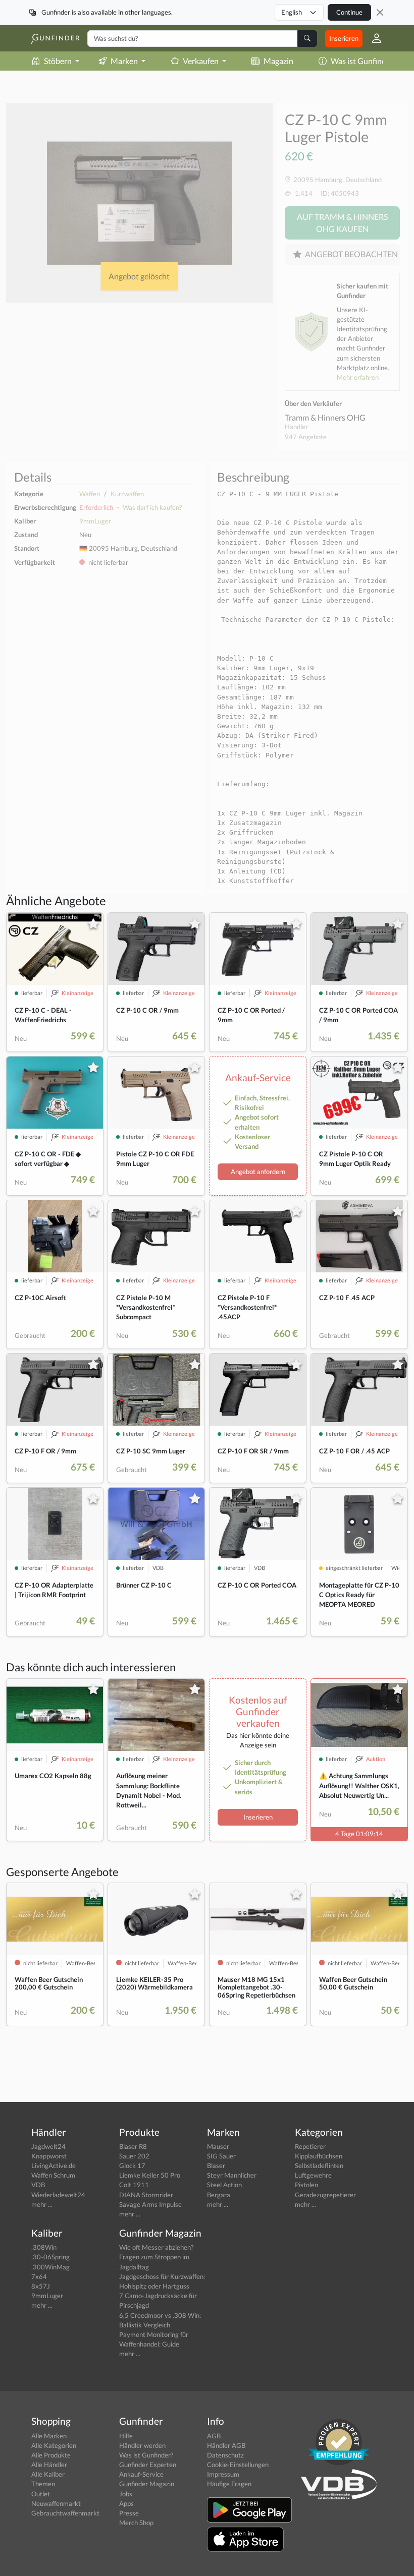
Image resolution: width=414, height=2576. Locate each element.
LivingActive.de (54, 2165)
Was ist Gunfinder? (364, 61)
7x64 (39, 2276)
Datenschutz (225, 2455)
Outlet (41, 2494)
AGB (214, 2436)
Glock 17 (132, 2165)
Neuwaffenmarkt (56, 2503)
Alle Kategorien (54, 2445)
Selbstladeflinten (319, 2165)
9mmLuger (95, 521)
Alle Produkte (51, 2455)
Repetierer (310, 2146)
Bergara (219, 2195)
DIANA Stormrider (146, 2195)
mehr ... (42, 2204)
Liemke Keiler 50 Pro (150, 2175)
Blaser (216, 2165)
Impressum (223, 2474)
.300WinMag (50, 2267)
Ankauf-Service (141, 2474)
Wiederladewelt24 (58, 2195)
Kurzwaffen (127, 494)
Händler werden (142, 2445)
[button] (373, 38)
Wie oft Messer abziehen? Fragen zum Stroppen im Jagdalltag (156, 2257)
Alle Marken (49, 2436)
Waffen (90, 494)
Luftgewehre (313, 2175)
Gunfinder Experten (148, 2465)
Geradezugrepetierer (325, 2195)
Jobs (126, 2494)
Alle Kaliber (48, 2474)
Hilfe (126, 2436)
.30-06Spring (50, 2257)
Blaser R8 (133, 2146)
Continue (349, 12)
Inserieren (344, 38)
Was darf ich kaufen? (152, 507)
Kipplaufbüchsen (319, 2156)
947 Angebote (306, 437)
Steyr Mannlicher (232, 2175)
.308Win (44, 2247)
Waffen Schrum (53, 2175)
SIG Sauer (221, 2156)
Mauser (218, 2146)
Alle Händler (49, 2465)
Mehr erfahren (358, 377)
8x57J (41, 2286)
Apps (126, 2503)
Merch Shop (136, 2523)
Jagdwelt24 (48, 2146)
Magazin (278, 61)
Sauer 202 (134, 2156)
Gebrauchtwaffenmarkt (65, 2513)
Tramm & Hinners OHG (325, 417)
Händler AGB (226, 2445)
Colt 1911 (134, 2185)
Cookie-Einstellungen (238, 2465)
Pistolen (306, 2185)
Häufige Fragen (229, 2484)
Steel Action (224, 2185)
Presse (129, 2513)
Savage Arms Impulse (150, 2204)
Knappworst (49, 2156)
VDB (38, 2185)
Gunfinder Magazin (147, 2484)
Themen (43, 2484)
